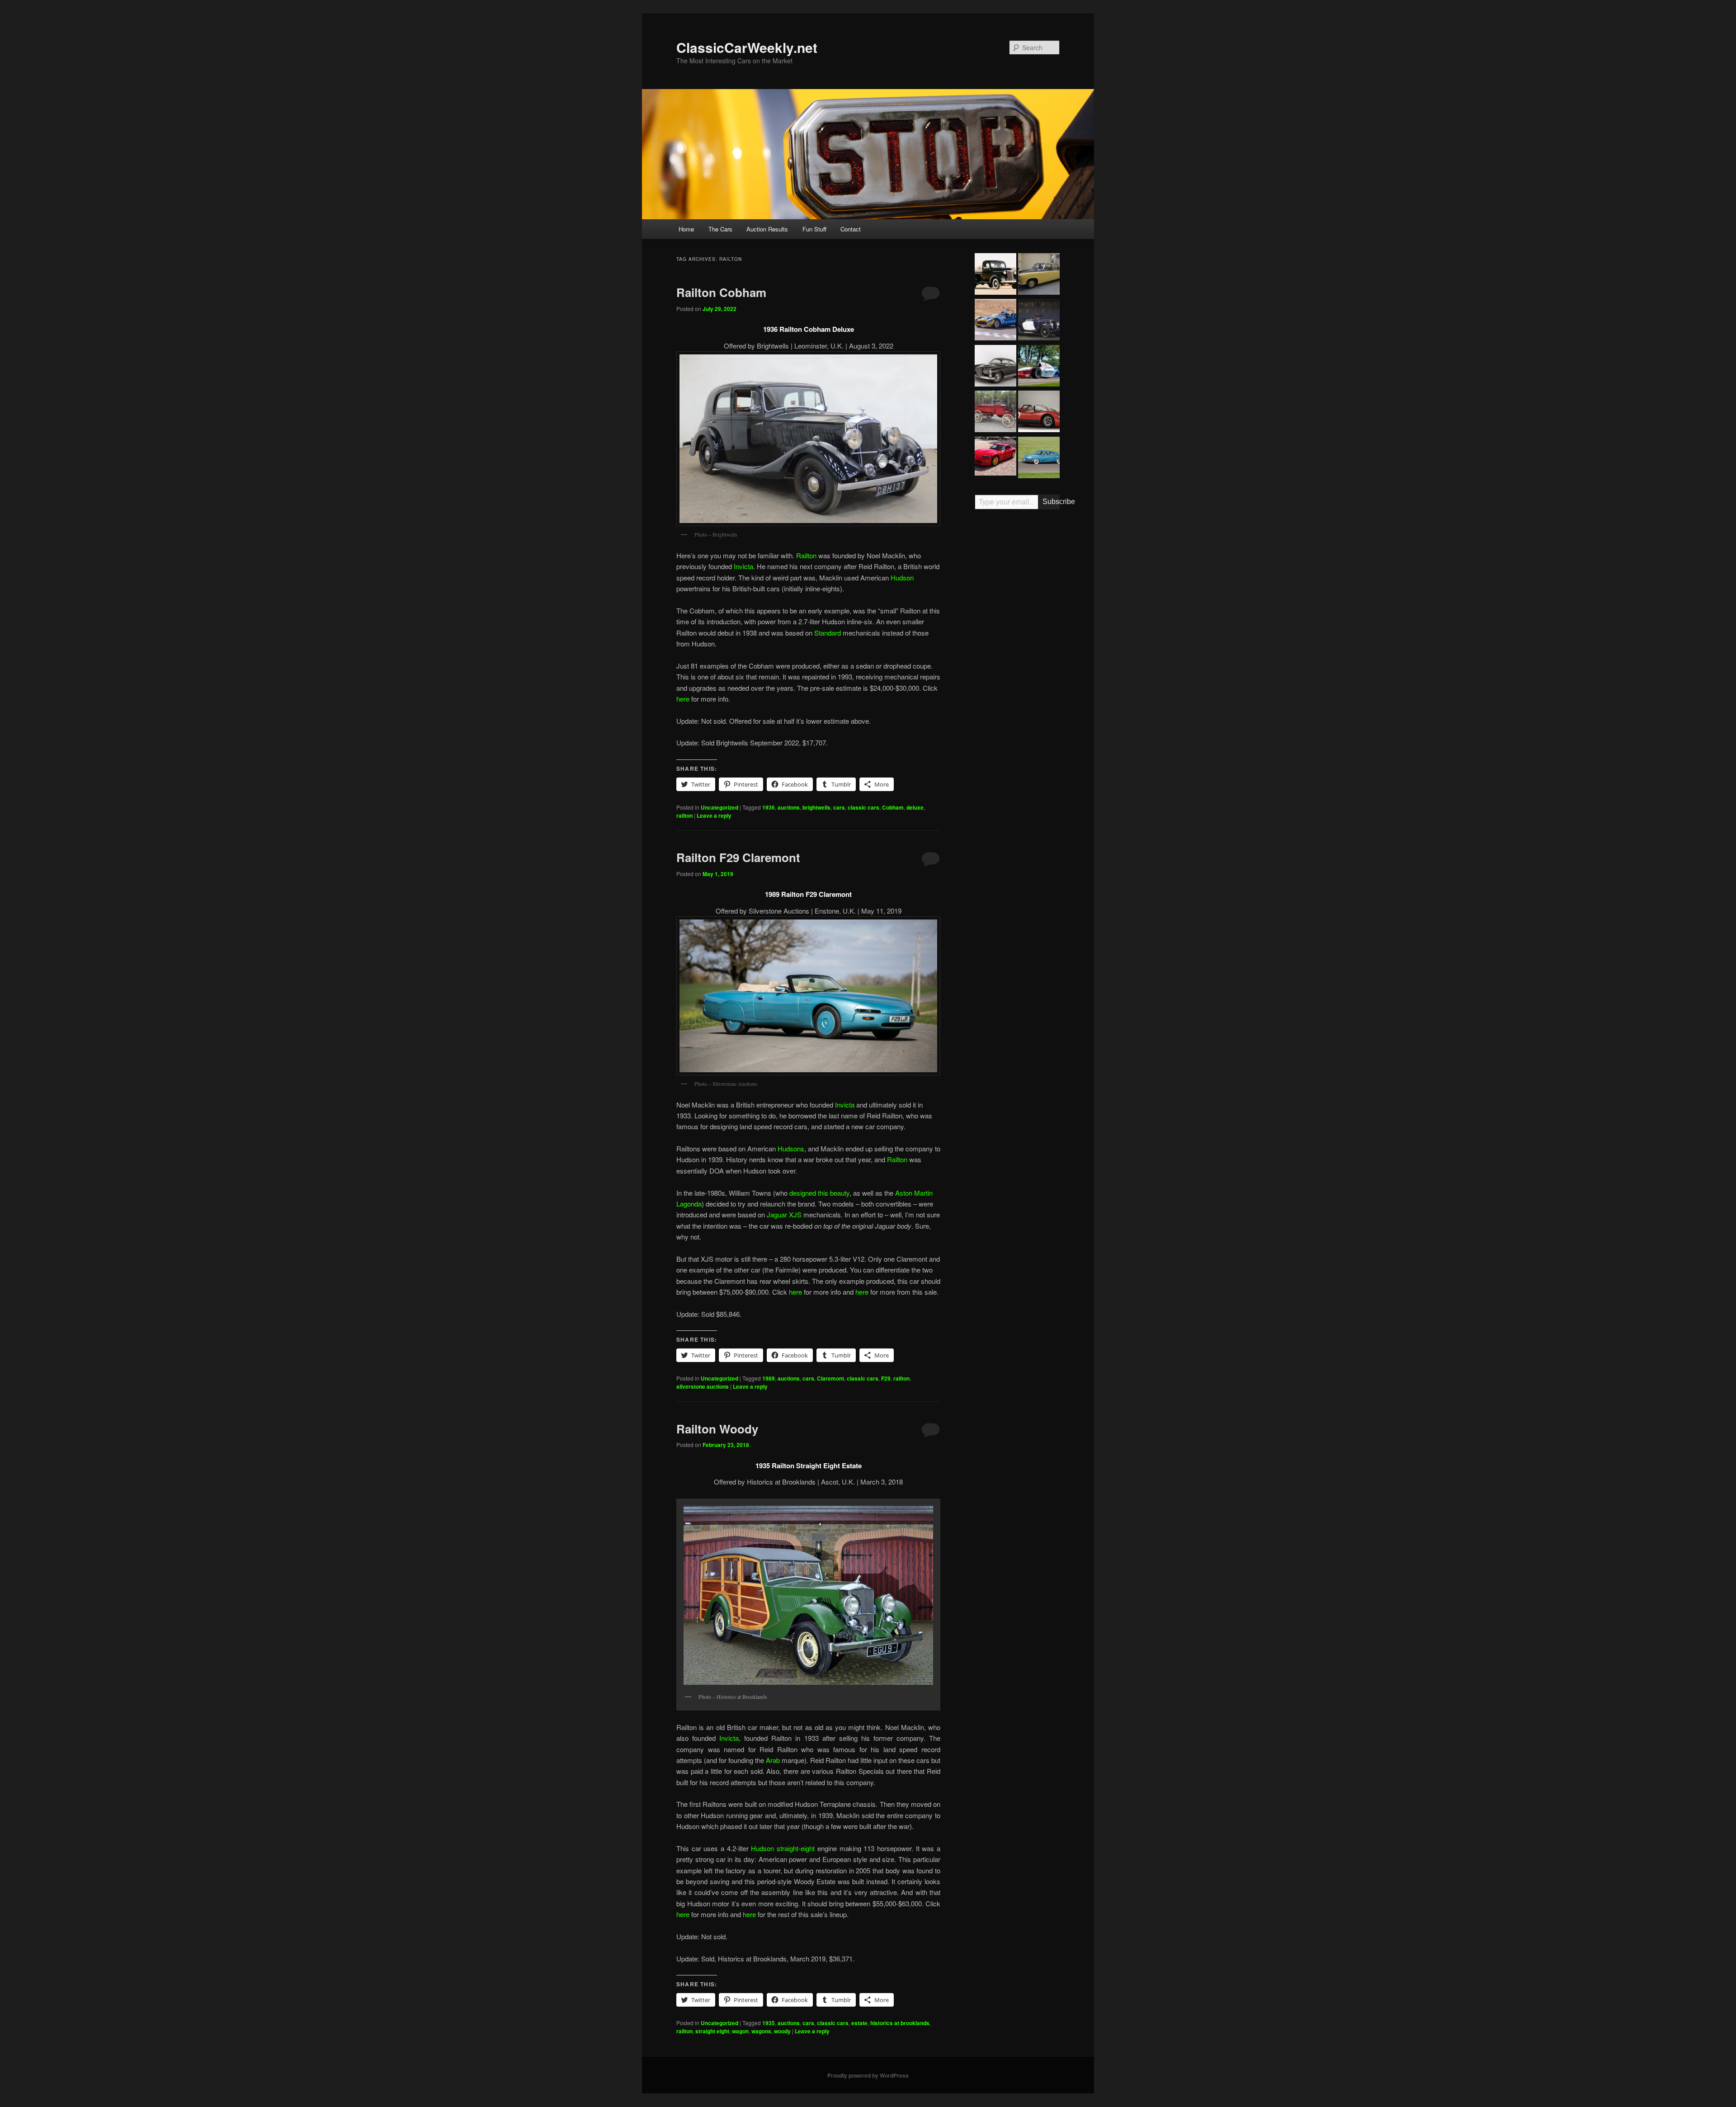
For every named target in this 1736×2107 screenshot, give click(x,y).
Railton (806, 555)
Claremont (830, 1378)
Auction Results (767, 229)
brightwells (816, 807)
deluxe (915, 807)
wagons (761, 2031)
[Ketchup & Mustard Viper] (995, 457)
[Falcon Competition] (995, 321)
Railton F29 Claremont (738, 857)
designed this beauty (819, 1193)
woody (782, 2031)
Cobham (893, 807)
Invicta (743, 566)
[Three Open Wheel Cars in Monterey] (1039, 367)
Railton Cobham (721, 292)
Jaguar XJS (784, 1214)
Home (686, 229)
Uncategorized (719, 807)
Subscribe (1051, 502)
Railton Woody (717, 1429)
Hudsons (791, 1148)
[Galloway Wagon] (995, 413)
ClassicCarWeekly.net (747, 47)
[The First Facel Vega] (995, 367)
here (683, 699)
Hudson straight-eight (783, 1848)
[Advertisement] (1017, 657)
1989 (769, 1378)
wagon (740, 2031)
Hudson (902, 577)
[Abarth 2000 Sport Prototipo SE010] (1039, 413)
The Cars (720, 229)
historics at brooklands (900, 2023)
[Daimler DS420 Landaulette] (1039, 275)
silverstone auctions (703, 1386)
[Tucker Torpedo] (1039, 459)
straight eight (712, 2031)
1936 (769, 807)
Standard (828, 633)
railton (684, 815)
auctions (789, 807)
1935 (769, 2023)
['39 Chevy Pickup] (995, 275)
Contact (851, 229)
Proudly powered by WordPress (868, 2075)
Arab (773, 1760)
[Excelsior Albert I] (1039, 321)
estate (859, 2023)
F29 (886, 1378)
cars (839, 807)
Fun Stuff (814, 229)
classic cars (863, 807)
